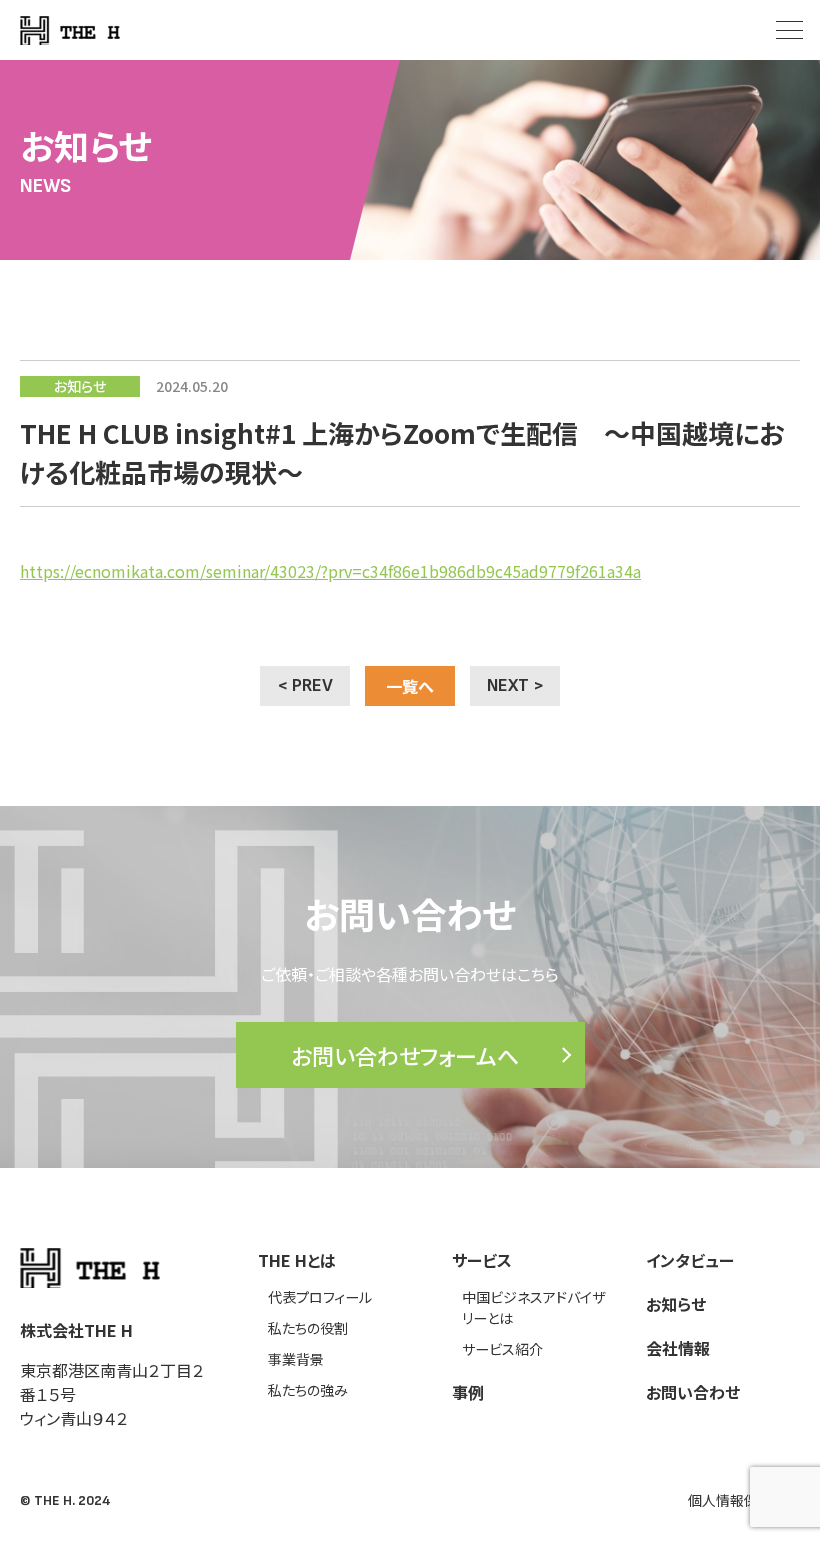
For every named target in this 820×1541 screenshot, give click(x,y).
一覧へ (410, 686)
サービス (482, 1260)
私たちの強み (308, 1390)
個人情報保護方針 (744, 1500)
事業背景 (296, 1359)
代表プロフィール (320, 1297)
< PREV (305, 685)
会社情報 (678, 1348)
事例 (468, 1392)
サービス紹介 (502, 1349)
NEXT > (515, 685)
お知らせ (676, 1304)
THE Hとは (297, 1260)
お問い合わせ (693, 1392)
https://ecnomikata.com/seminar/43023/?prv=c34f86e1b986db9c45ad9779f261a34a (330, 571)
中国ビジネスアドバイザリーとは (533, 1307)
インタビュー (690, 1260)
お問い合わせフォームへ (405, 1055)
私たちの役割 (308, 1328)
